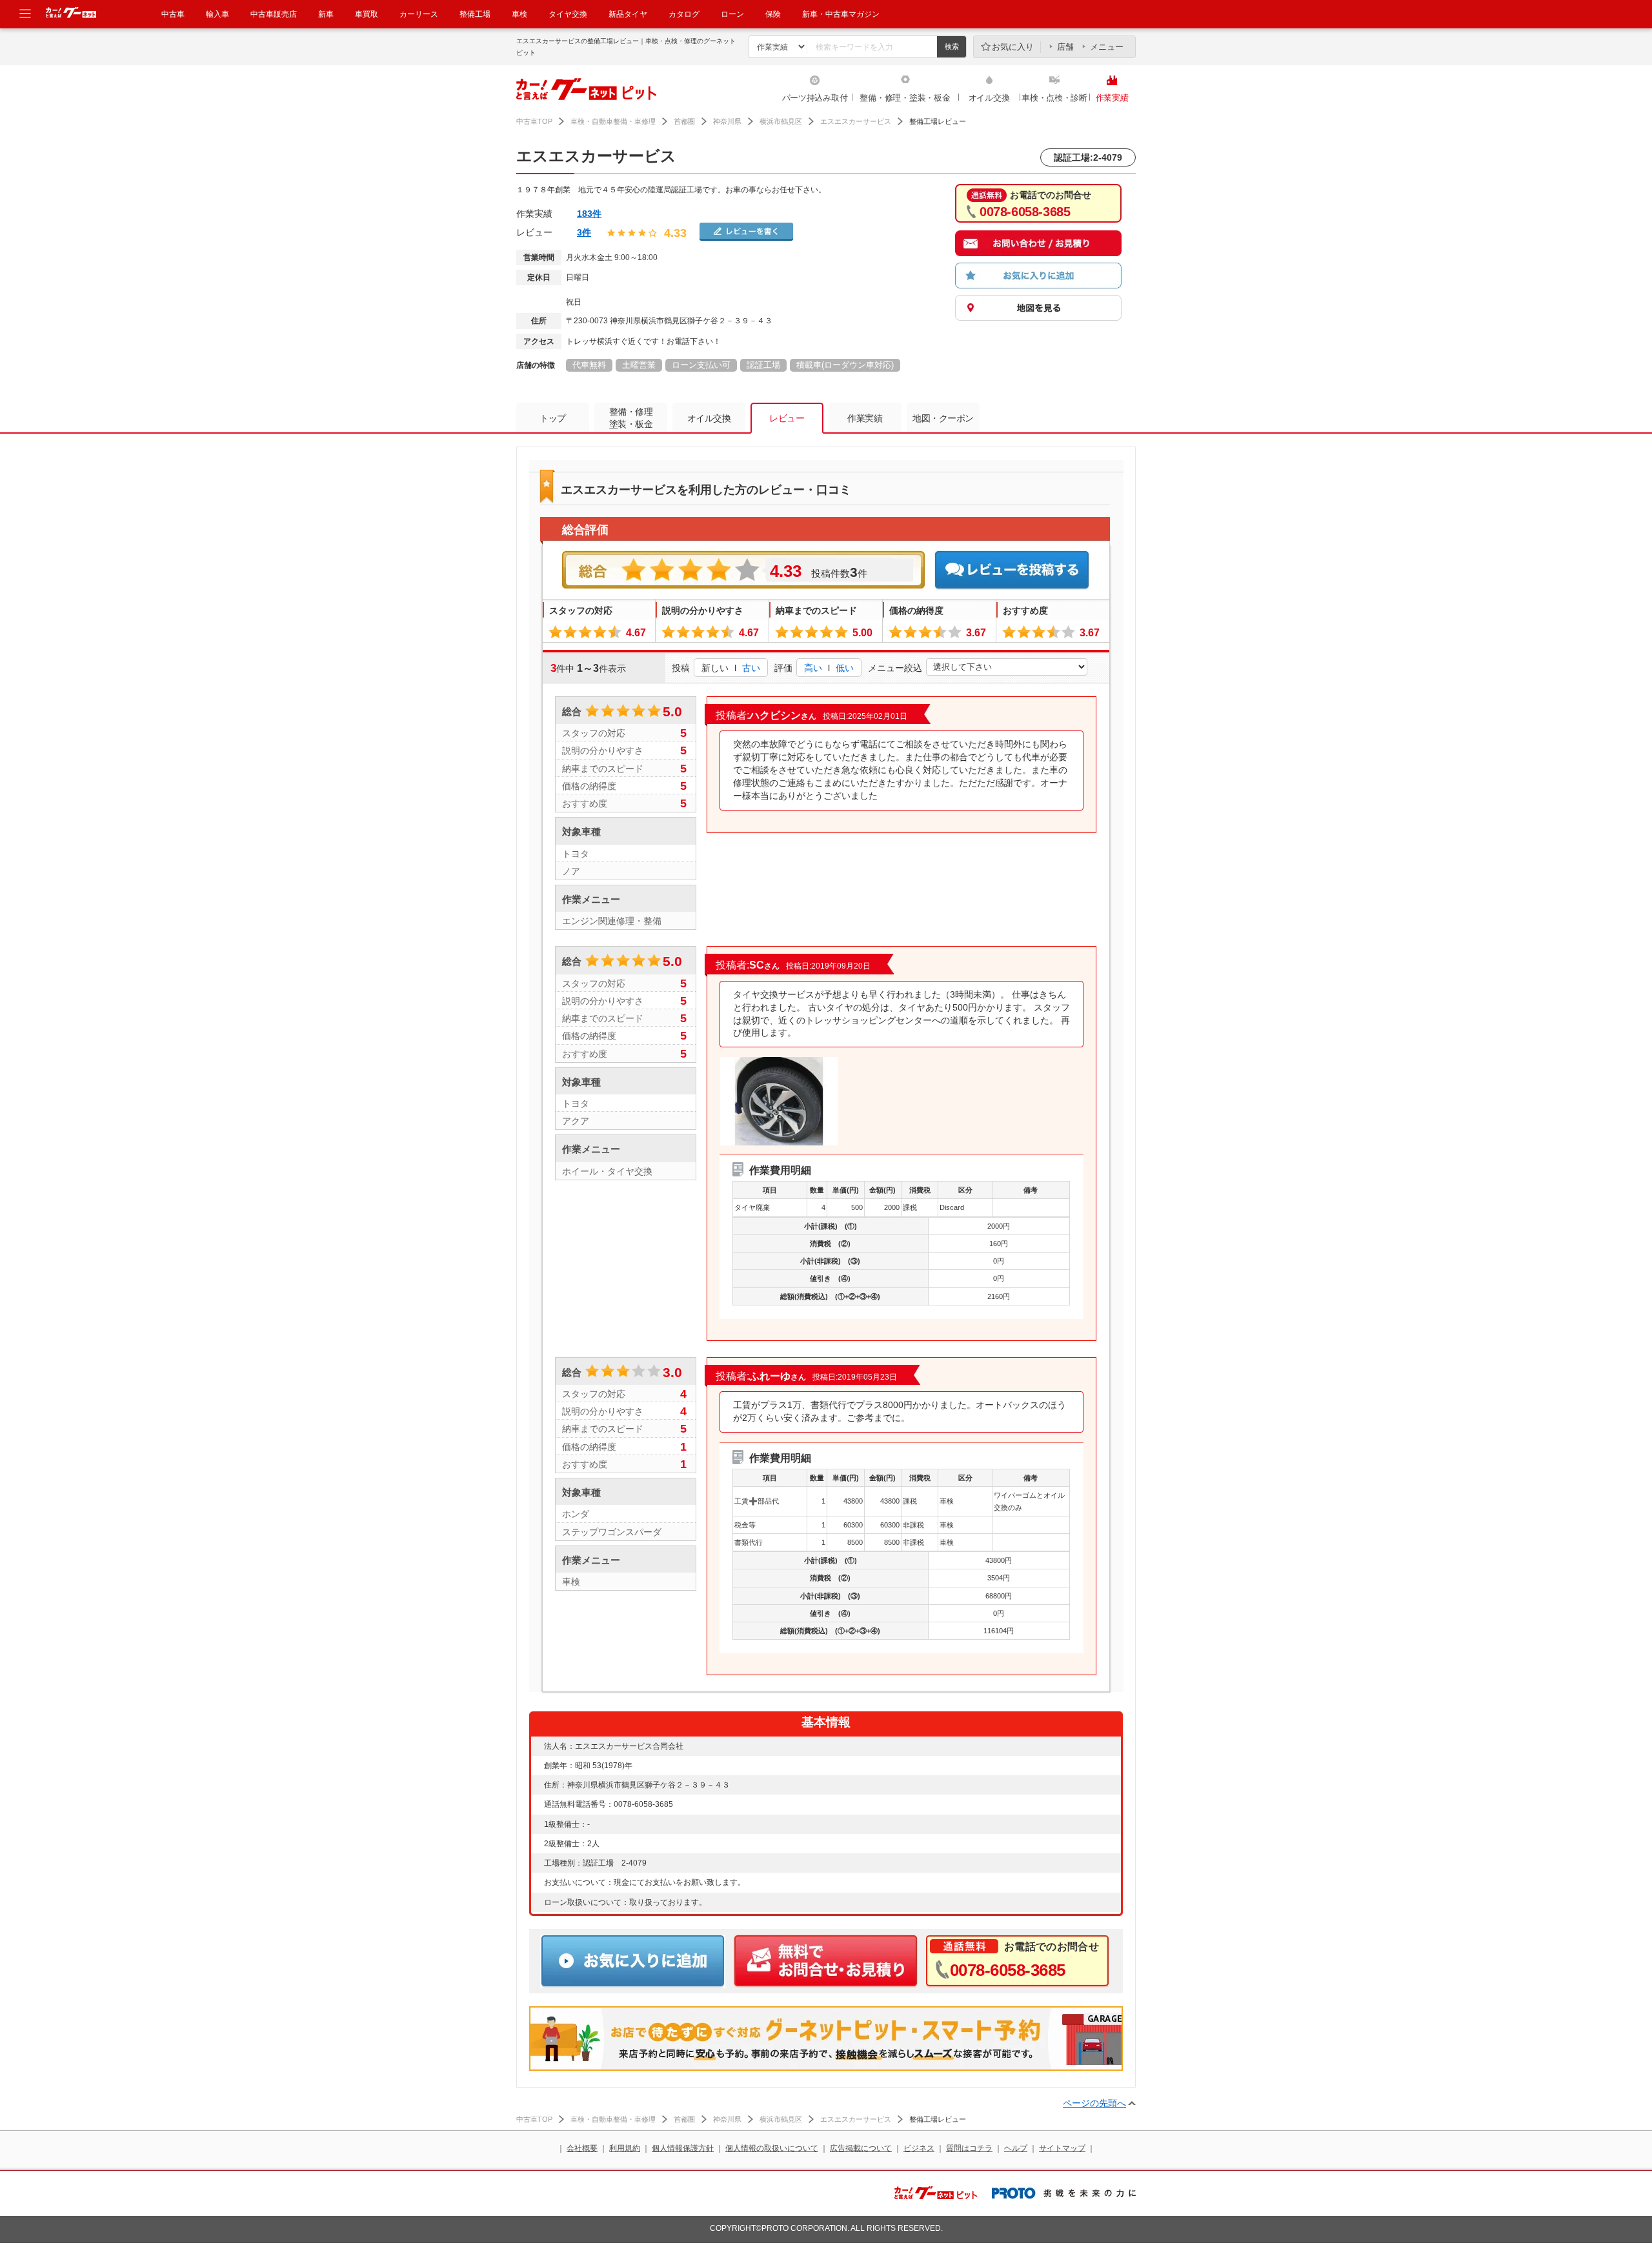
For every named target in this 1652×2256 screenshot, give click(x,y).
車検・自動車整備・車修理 (613, 121)
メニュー (1107, 47)
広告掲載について (861, 2148)
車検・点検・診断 (1054, 98)
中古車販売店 (274, 14)
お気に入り (1013, 47)
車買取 (367, 14)
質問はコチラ (969, 2148)
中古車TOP (534, 121)
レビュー (787, 418)
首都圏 (684, 121)
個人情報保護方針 (683, 2148)
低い (845, 668)
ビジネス (919, 2148)
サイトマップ (1062, 2148)
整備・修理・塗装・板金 (905, 98)
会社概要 (582, 2148)
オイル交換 (989, 98)
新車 (326, 14)
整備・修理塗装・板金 (631, 418)
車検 (519, 14)
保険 (773, 14)
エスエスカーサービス (856, 121)
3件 (584, 232)
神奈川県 (727, 121)
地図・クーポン (943, 418)
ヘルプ (1016, 2148)
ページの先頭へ (1094, 2103)
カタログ (684, 14)
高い (813, 668)
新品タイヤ (628, 14)
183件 (589, 214)
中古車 (173, 14)
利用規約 (625, 2148)
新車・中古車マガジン (841, 14)
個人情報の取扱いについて (772, 2148)
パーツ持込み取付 (815, 98)
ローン (732, 14)
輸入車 (217, 14)
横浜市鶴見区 (781, 121)
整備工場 (475, 14)
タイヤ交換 (568, 14)
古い (751, 668)
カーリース (419, 14)
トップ (553, 418)
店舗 (1065, 47)
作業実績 (1112, 98)
